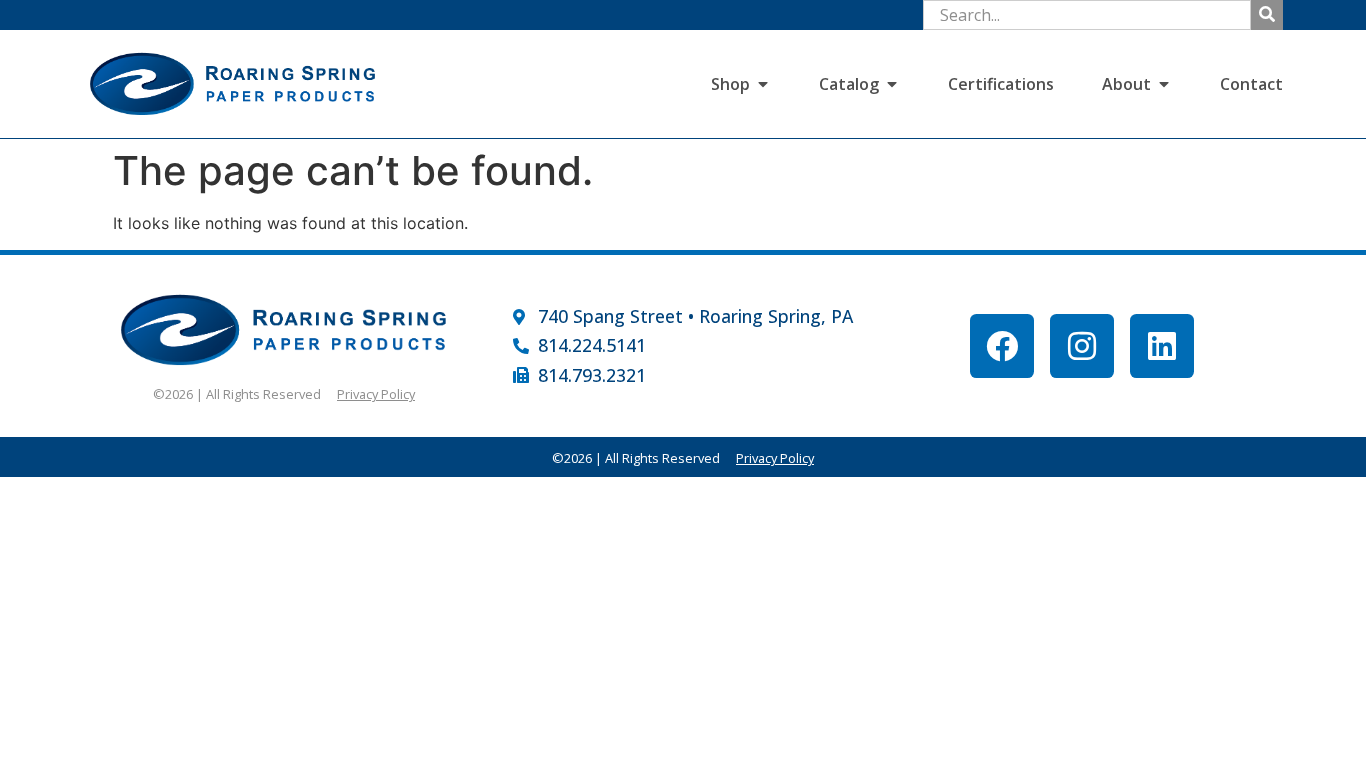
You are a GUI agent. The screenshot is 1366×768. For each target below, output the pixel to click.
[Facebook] (1002, 346)
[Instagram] (1082, 346)
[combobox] (1087, 15)
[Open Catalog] (892, 84)
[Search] (1267, 15)
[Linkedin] (1162, 346)
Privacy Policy (376, 394)
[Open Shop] (763, 84)
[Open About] (1164, 84)
